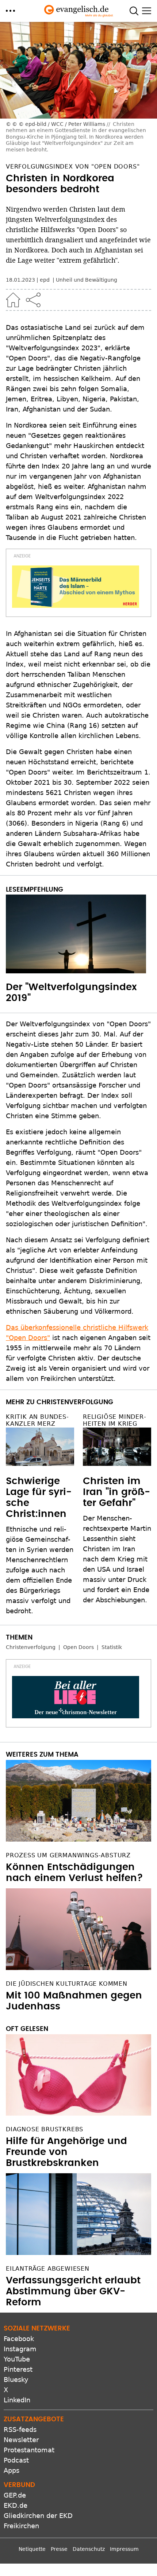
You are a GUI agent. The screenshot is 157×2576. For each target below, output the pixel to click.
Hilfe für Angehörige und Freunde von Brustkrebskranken (66, 2152)
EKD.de (16, 2505)
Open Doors (78, 1647)
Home (13, 300)
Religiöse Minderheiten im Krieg (114, 1420)
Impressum (124, 2549)
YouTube (17, 2359)
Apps (12, 2470)
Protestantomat (29, 2450)
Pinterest (18, 2369)
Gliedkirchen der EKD (38, 2516)
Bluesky (16, 2380)
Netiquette (32, 2549)
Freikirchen (21, 2526)
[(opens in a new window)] (76, 587)
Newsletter (21, 2440)
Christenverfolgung (31, 1647)
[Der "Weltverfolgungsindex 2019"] (78, 934)
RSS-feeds (20, 2430)
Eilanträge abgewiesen (48, 2269)
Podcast (16, 2460)
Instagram (20, 2349)
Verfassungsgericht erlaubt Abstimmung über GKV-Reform (73, 2291)
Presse (59, 2549)
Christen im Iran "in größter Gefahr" (116, 1492)
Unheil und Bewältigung (87, 280)
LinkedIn (17, 2400)
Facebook (19, 2339)
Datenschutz (89, 2549)
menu (10, 11)
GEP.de (15, 2495)
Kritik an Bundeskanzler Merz (37, 1420)
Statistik (112, 1647)
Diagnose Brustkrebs (45, 2129)
